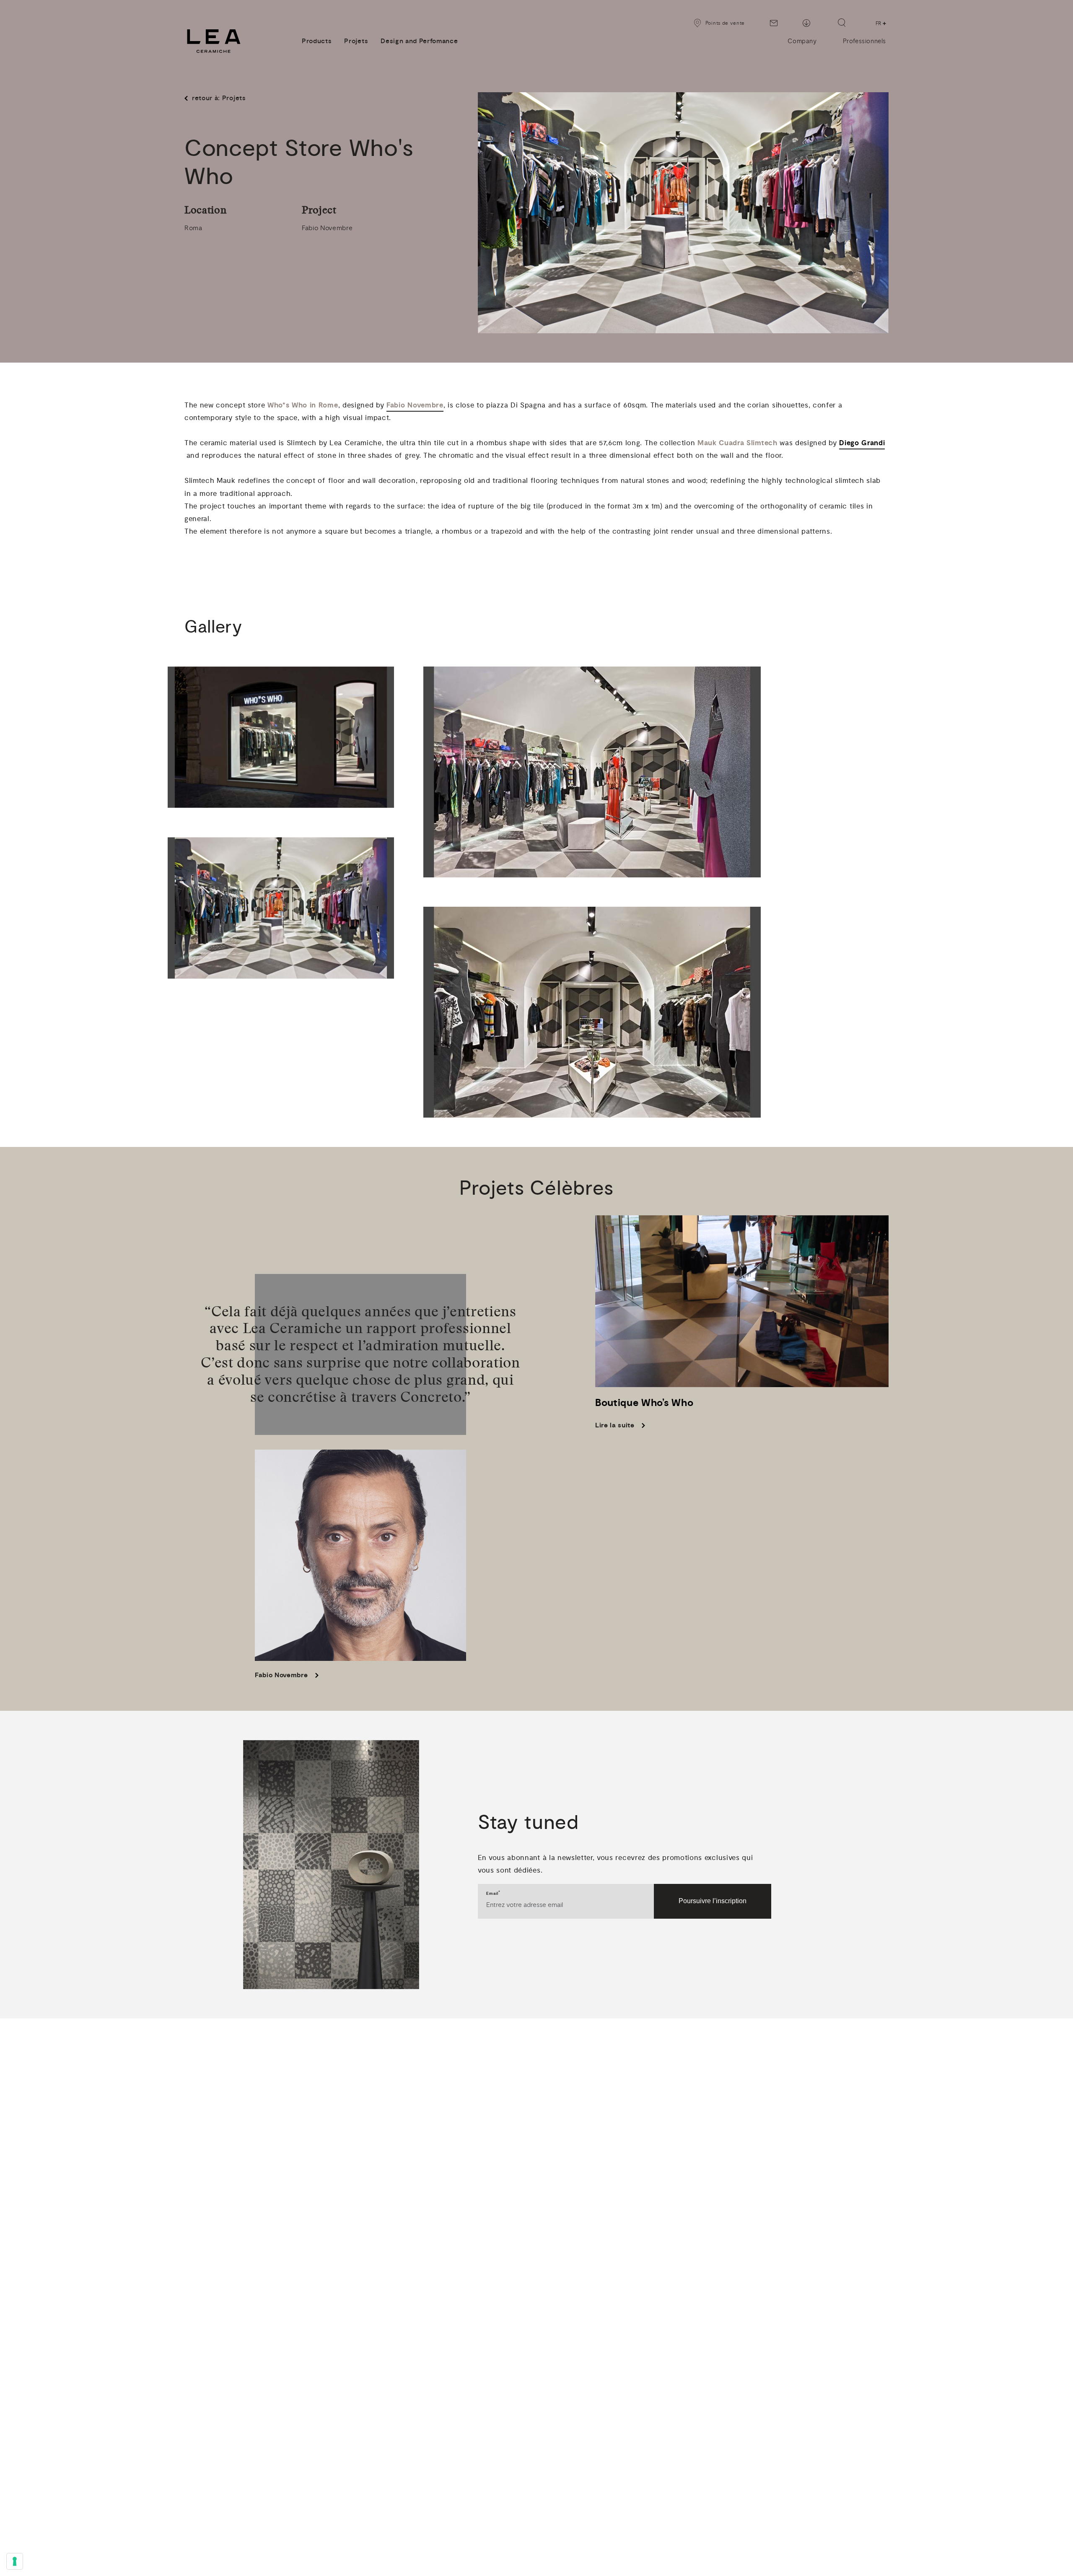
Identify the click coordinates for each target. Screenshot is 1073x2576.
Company (802, 41)
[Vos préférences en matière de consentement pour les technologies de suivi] (15, 2561)
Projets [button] (356, 41)
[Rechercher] (842, 23)
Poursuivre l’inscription (713, 1901)
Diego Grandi (862, 443)
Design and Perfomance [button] (419, 41)
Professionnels (864, 41)
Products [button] (317, 41)
